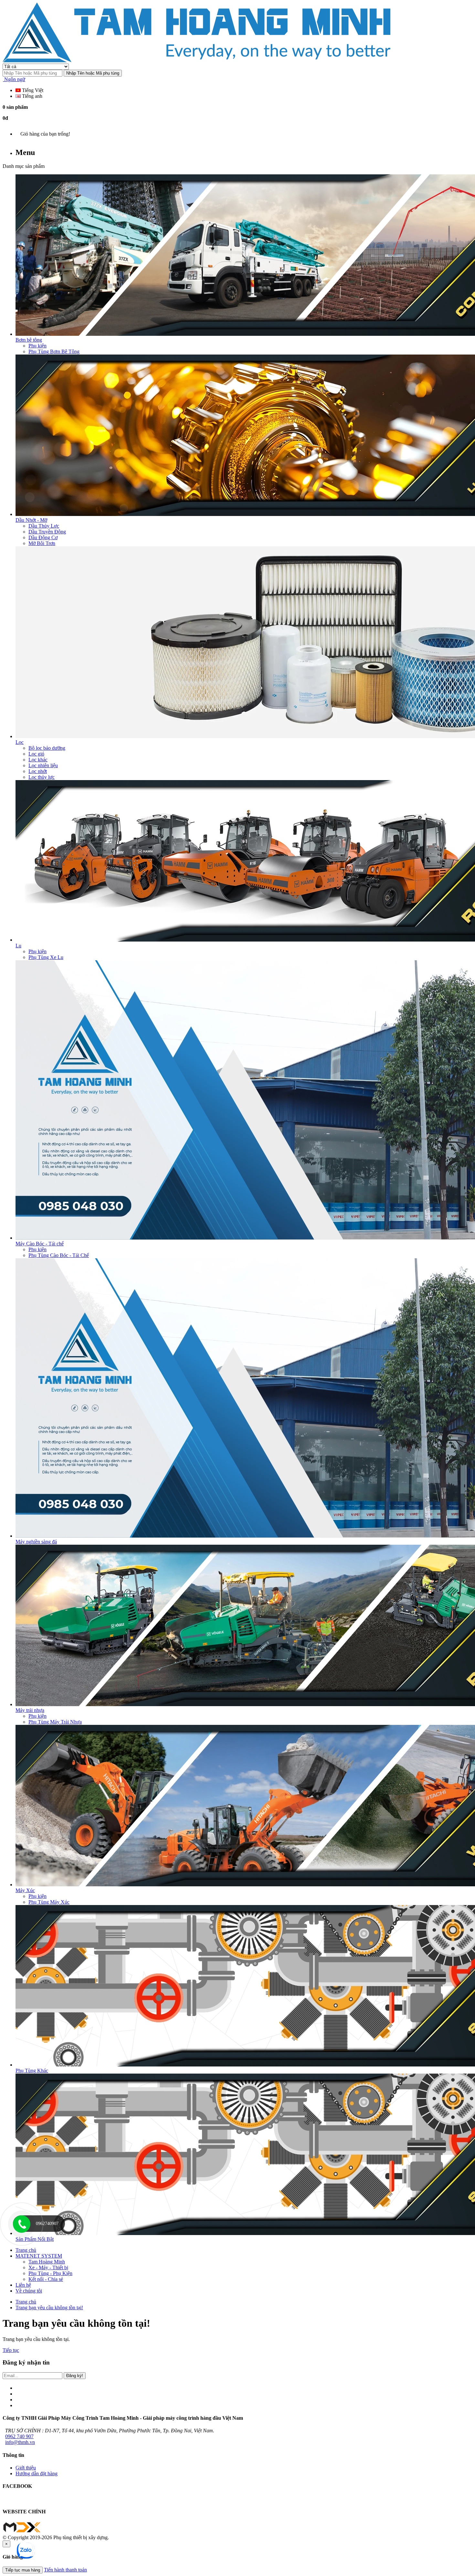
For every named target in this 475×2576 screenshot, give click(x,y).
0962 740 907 (19, 2436)
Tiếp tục (11, 2350)
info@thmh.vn (20, 2442)
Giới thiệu (26, 2468)
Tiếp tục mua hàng (23, 2570)
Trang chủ (26, 2302)
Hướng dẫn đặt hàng (37, 2473)
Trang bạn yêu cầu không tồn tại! (49, 2308)
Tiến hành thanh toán (65, 2570)
